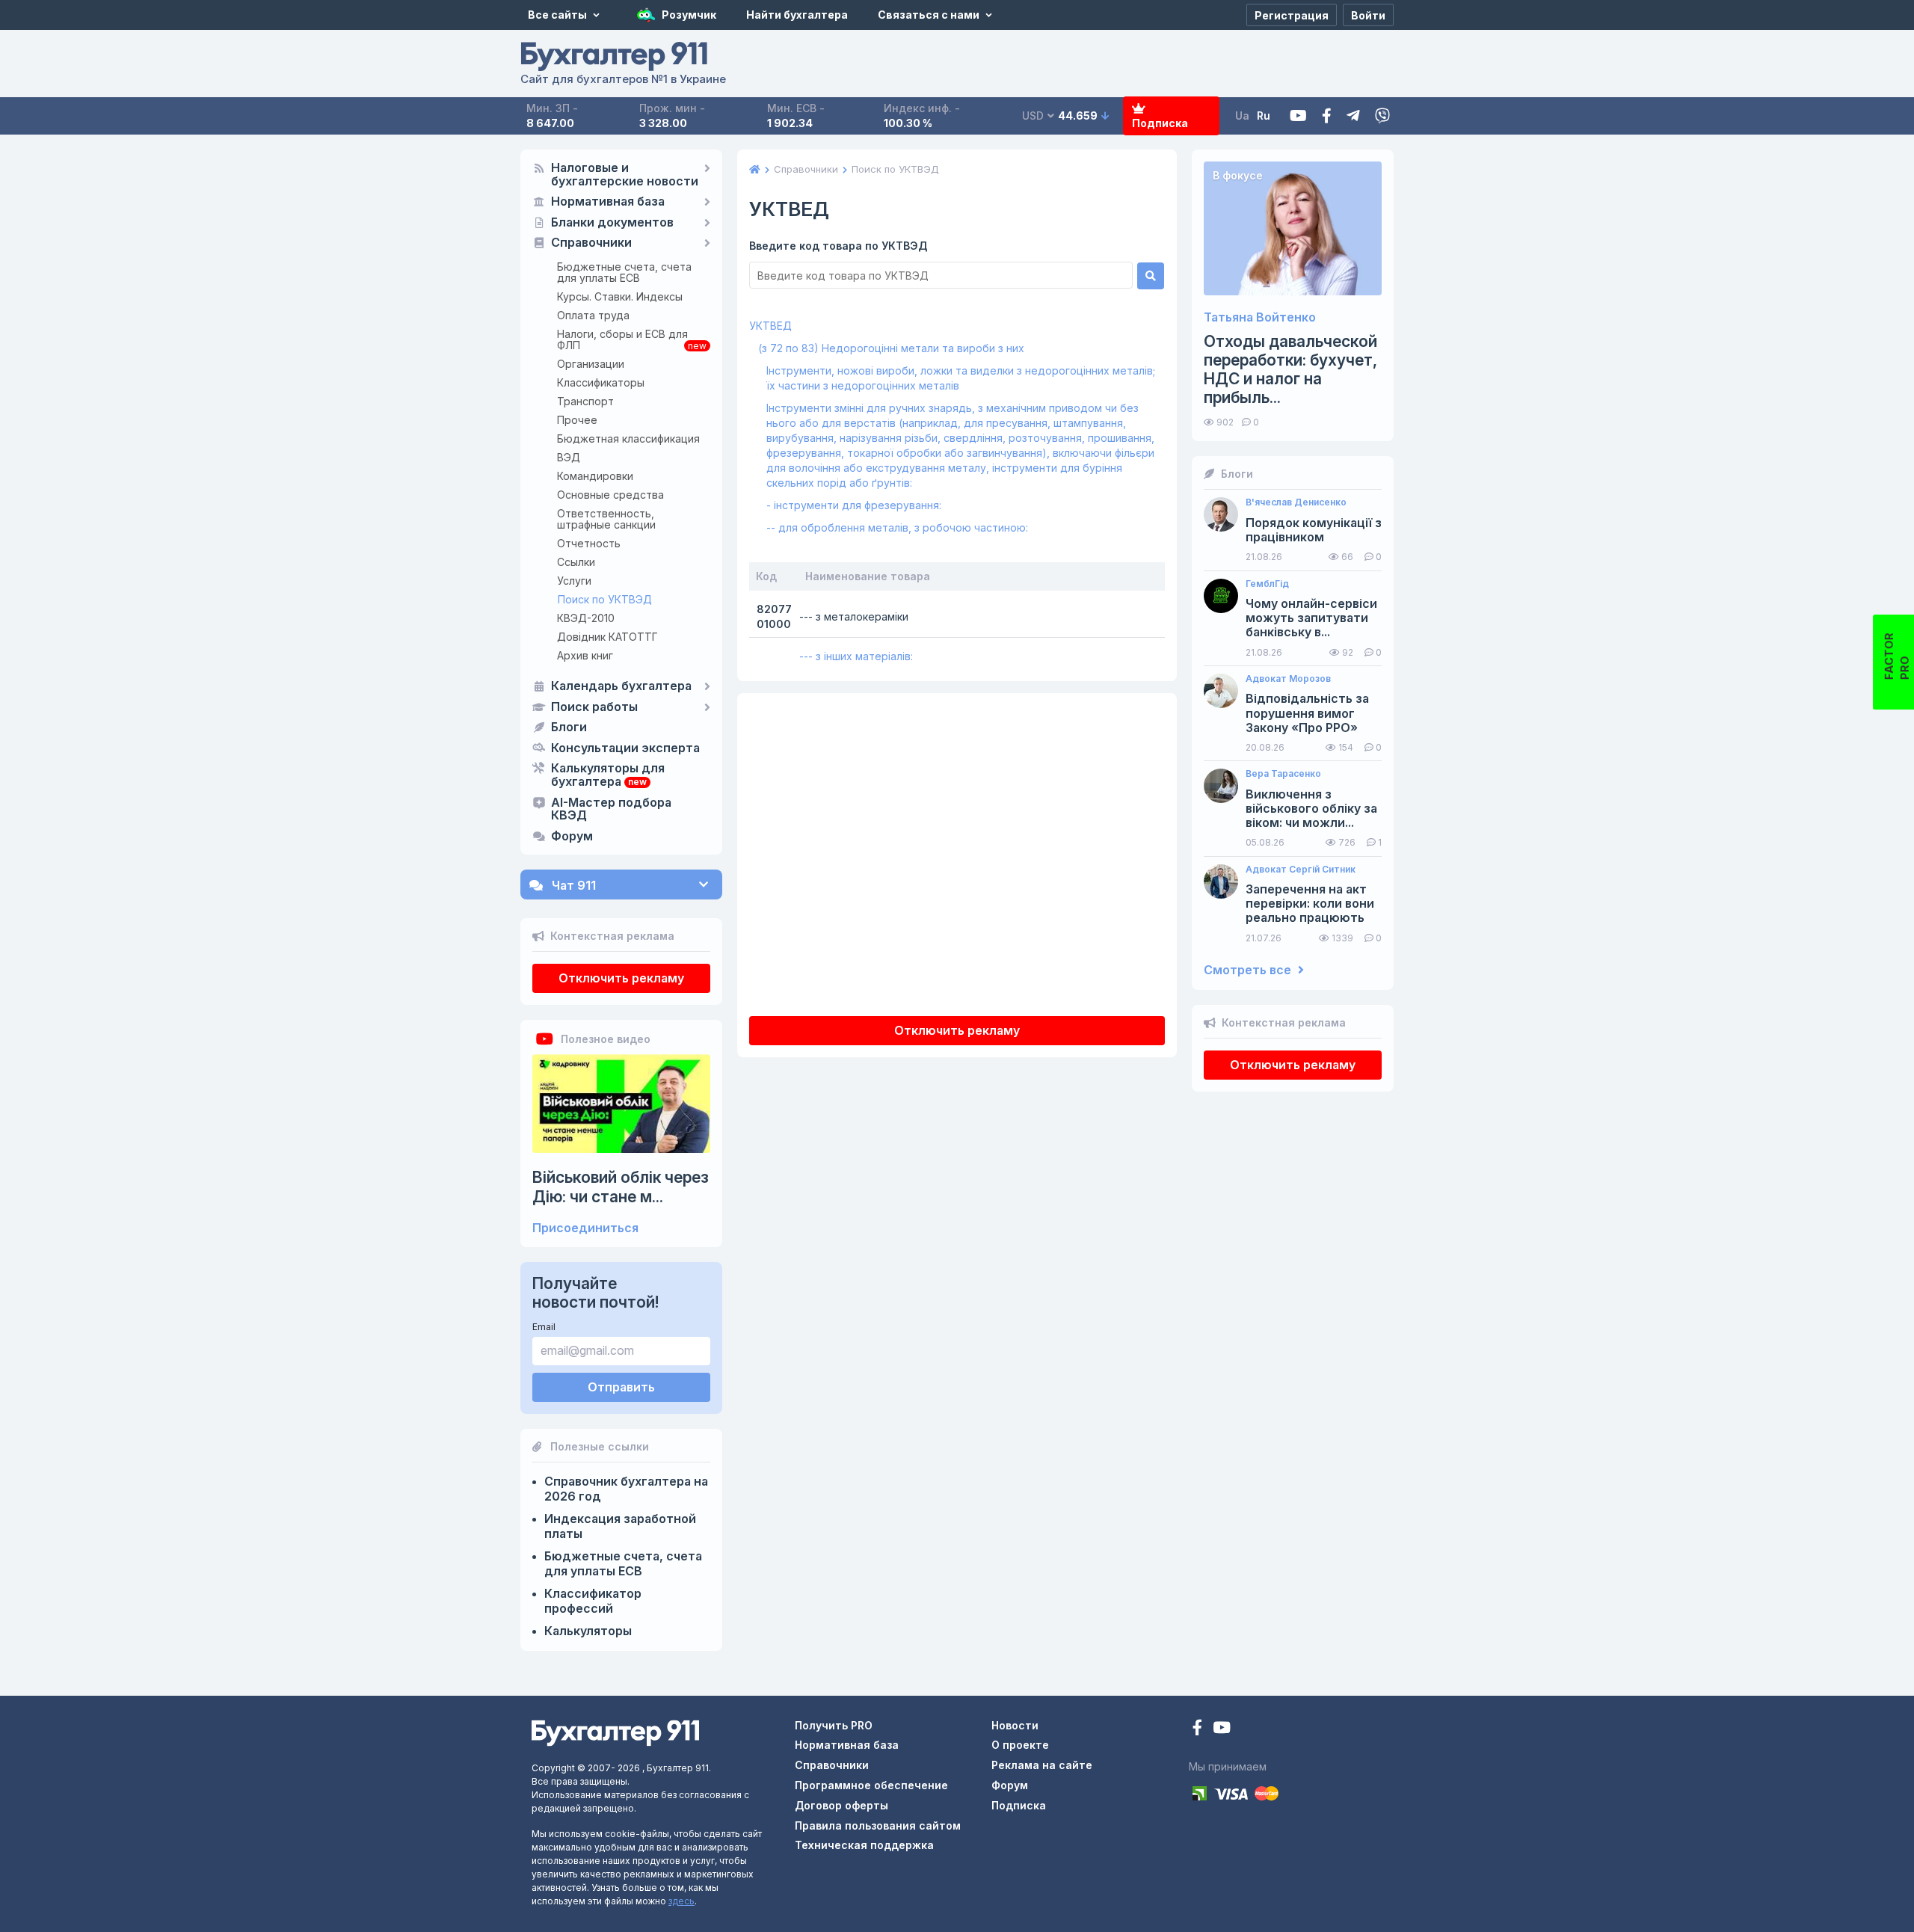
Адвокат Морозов (1288, 679)
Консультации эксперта (625, 748)
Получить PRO (834, 1725)
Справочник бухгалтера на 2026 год (626, 1489)
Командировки (595, 476)
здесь (681, 1901)
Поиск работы (594, 707)
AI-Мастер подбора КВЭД (611, 810)
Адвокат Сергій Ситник (1301, 870)
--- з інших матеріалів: (856, 656)
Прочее (577, 420)
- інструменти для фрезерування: (854, 505)
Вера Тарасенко (1283, 774)
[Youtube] (1298, 116)
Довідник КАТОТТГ (607, 637)
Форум (572, 837)
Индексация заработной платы (620, 1526)
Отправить (621, 1387)
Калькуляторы (588, 1631)
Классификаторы (601, 382)
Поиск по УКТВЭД (605, 599)
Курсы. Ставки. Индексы (620, 296)
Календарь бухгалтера (621, 686)
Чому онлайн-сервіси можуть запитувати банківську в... (1311, 618)
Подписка (1160, 123)
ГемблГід (1267, 584)
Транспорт (585, 401)
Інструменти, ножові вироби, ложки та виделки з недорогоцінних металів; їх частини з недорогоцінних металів (961, 378)
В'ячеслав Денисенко (1296, 502)
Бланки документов (612, 223)
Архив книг (585, 655)
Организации (591, 364)
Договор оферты (841, 1805)
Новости (1015, 1725)
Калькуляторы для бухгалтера (608, 775)
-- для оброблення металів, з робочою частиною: (897, 527)
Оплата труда (593, 315)
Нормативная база (608, 202)
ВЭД (569, 457)
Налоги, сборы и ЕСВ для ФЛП (622, 339)
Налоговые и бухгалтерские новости (625, 175)
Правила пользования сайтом (878, 1825)
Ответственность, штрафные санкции (606, 519)
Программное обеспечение (871, 1785)
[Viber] (1382, 116)
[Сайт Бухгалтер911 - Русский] (615, 1732)
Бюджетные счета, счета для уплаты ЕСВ (624, 272)
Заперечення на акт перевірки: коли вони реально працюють (1310, 904)
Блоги (569, 727)
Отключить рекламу (621, 978)
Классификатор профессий (593, 1601)
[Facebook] (1327, 116)
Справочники (591, 243)
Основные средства (610, 495)
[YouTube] (1222, 1729)
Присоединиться (585, 1228)
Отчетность (589, 543)
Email (544, 1327)
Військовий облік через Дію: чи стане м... (621, 1187)
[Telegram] (1353, 116)
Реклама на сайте (1042, 1765)
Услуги (574, 581)
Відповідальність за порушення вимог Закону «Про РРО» (1307, 713)
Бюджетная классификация (628, 439)
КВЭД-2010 (586, 618)
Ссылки (576, 562)
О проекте (1020, 1745)
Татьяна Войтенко (1260, 317)
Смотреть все (1249, 970)
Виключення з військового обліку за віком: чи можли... (1311, 809)
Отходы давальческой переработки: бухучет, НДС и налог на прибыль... (1290, 370)
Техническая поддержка (864, 1845)
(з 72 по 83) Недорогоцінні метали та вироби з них (891, 348)
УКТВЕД (770, 326)
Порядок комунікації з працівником (1314, 530)
